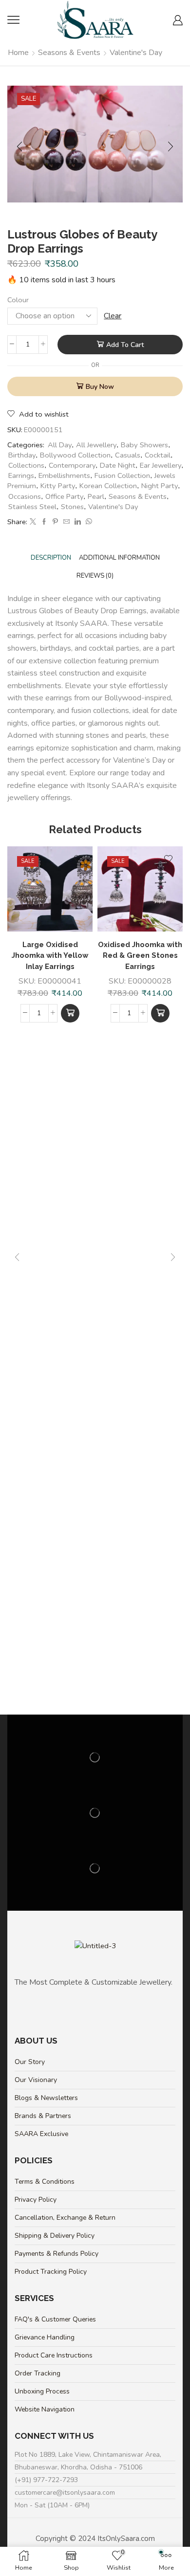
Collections (26, 465)
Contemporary (72, 465)
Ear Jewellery (161, 465)
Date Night (118, 465)
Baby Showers (144, 445)
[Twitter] (33, 522)
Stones (72, 507)
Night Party (160, 486)
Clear (113, 316)
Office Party (64, 496)
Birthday (22, 455)
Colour (18, 300)
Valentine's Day (136, 53)
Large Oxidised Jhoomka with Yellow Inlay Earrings (50, 955)
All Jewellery (96, 445)
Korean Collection (108, 486)
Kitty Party (58, 486)
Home (18, 53)
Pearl (96, 496)
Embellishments (64, 475)
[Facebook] (44, 522)
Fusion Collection (122, 475)
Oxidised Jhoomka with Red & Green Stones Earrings (140, 955)
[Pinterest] (55, 522)
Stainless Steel (32, 507)
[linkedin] (78, 522)
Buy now (100, 387)
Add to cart (125, 345)
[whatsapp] (88, 522)
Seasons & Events (69, 53)
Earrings (21, 475)
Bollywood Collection (75, 455)
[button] (70, 1013)
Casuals (128, 455)
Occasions (25, 496)
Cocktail (158, 455)
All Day (60, 445)
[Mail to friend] (66, 522)
